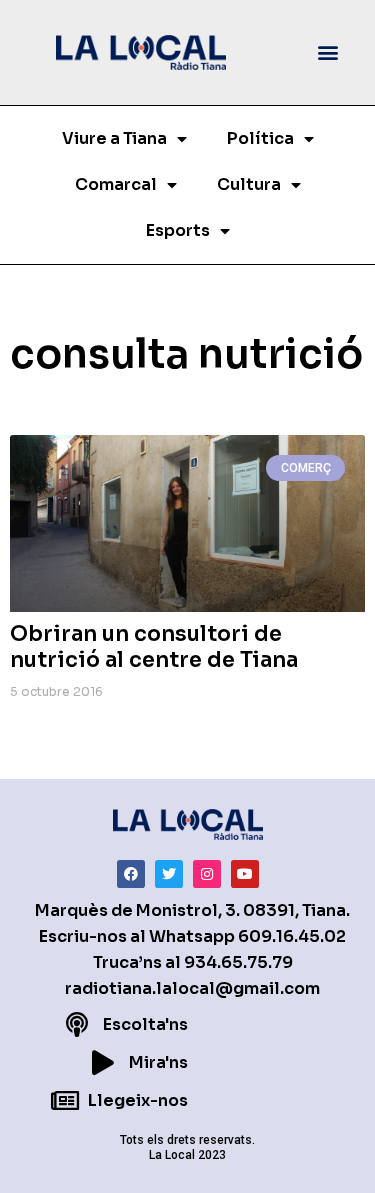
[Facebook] (131, 874)
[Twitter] (169, 874)
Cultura (249, 184)
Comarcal (116, 184)
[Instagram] (207, 874)
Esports (178, 230)
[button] (328, 52)
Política (260, 138)
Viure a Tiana (114, 138)
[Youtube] (245, 874)
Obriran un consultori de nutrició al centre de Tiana (154, 646)
